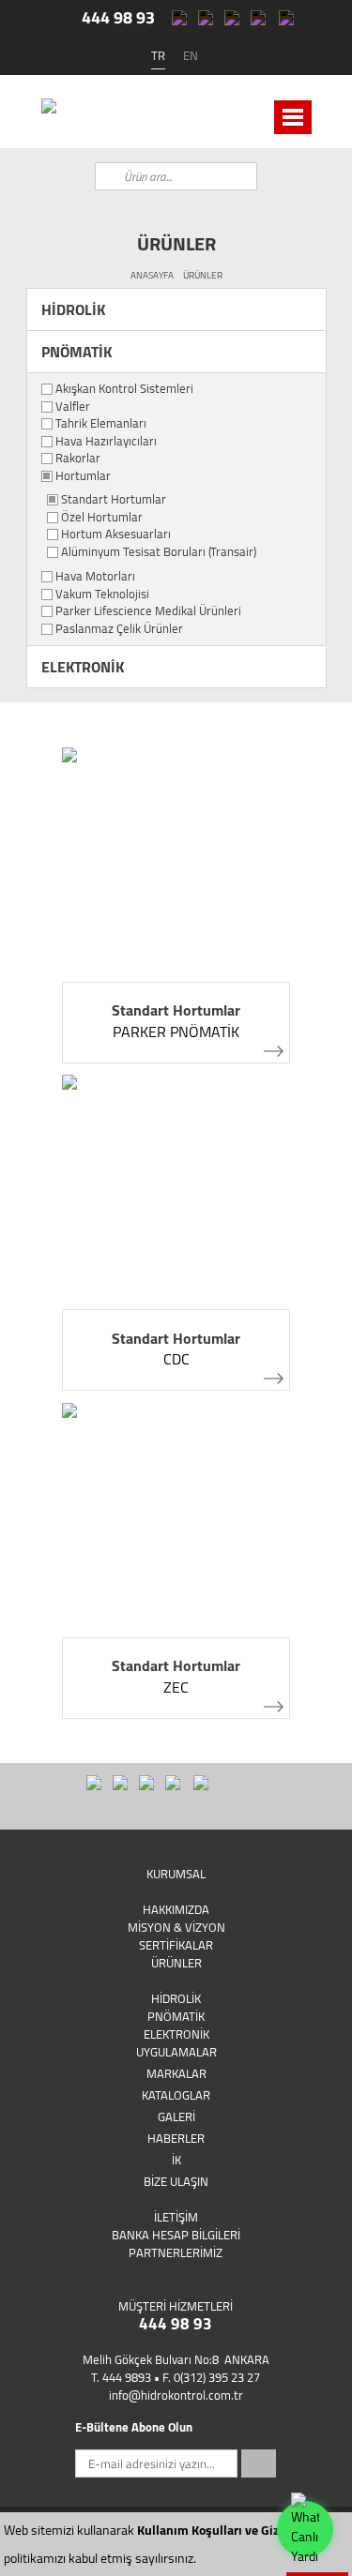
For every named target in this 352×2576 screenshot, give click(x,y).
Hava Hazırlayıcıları (106, 442)
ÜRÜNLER (203, 275)
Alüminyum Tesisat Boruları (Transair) (159, 552)
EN (191, 55)
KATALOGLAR (176, 2095)
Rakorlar (78, 459)
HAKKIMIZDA (176, 1909)
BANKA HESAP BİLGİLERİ (176, 2235)
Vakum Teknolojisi (102, 595)
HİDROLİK (73, 309)
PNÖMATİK (77, 352)
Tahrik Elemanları (101, 424)
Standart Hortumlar (114, 500)
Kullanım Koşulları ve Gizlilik (219, 2530)
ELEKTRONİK (83, 667)
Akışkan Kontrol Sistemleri (124, 389)
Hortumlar (83, 476)
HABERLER (176, 2138)
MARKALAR (176, 2073)
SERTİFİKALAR (176, 1945)
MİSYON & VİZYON (176, 1927)
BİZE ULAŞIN (176, 2181)
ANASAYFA (152, 275)
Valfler (73, 407)
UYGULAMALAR (176, 2052)
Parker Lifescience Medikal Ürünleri (148, 611)
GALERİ (176, 2117)
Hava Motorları (95, 577)
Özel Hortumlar (102, 518)
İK (176, 2160)
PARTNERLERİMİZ (176, 2252)
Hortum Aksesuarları (116, 535)
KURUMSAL (176, 1874)
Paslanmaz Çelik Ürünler (119, 629)
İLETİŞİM (176, 2217)
